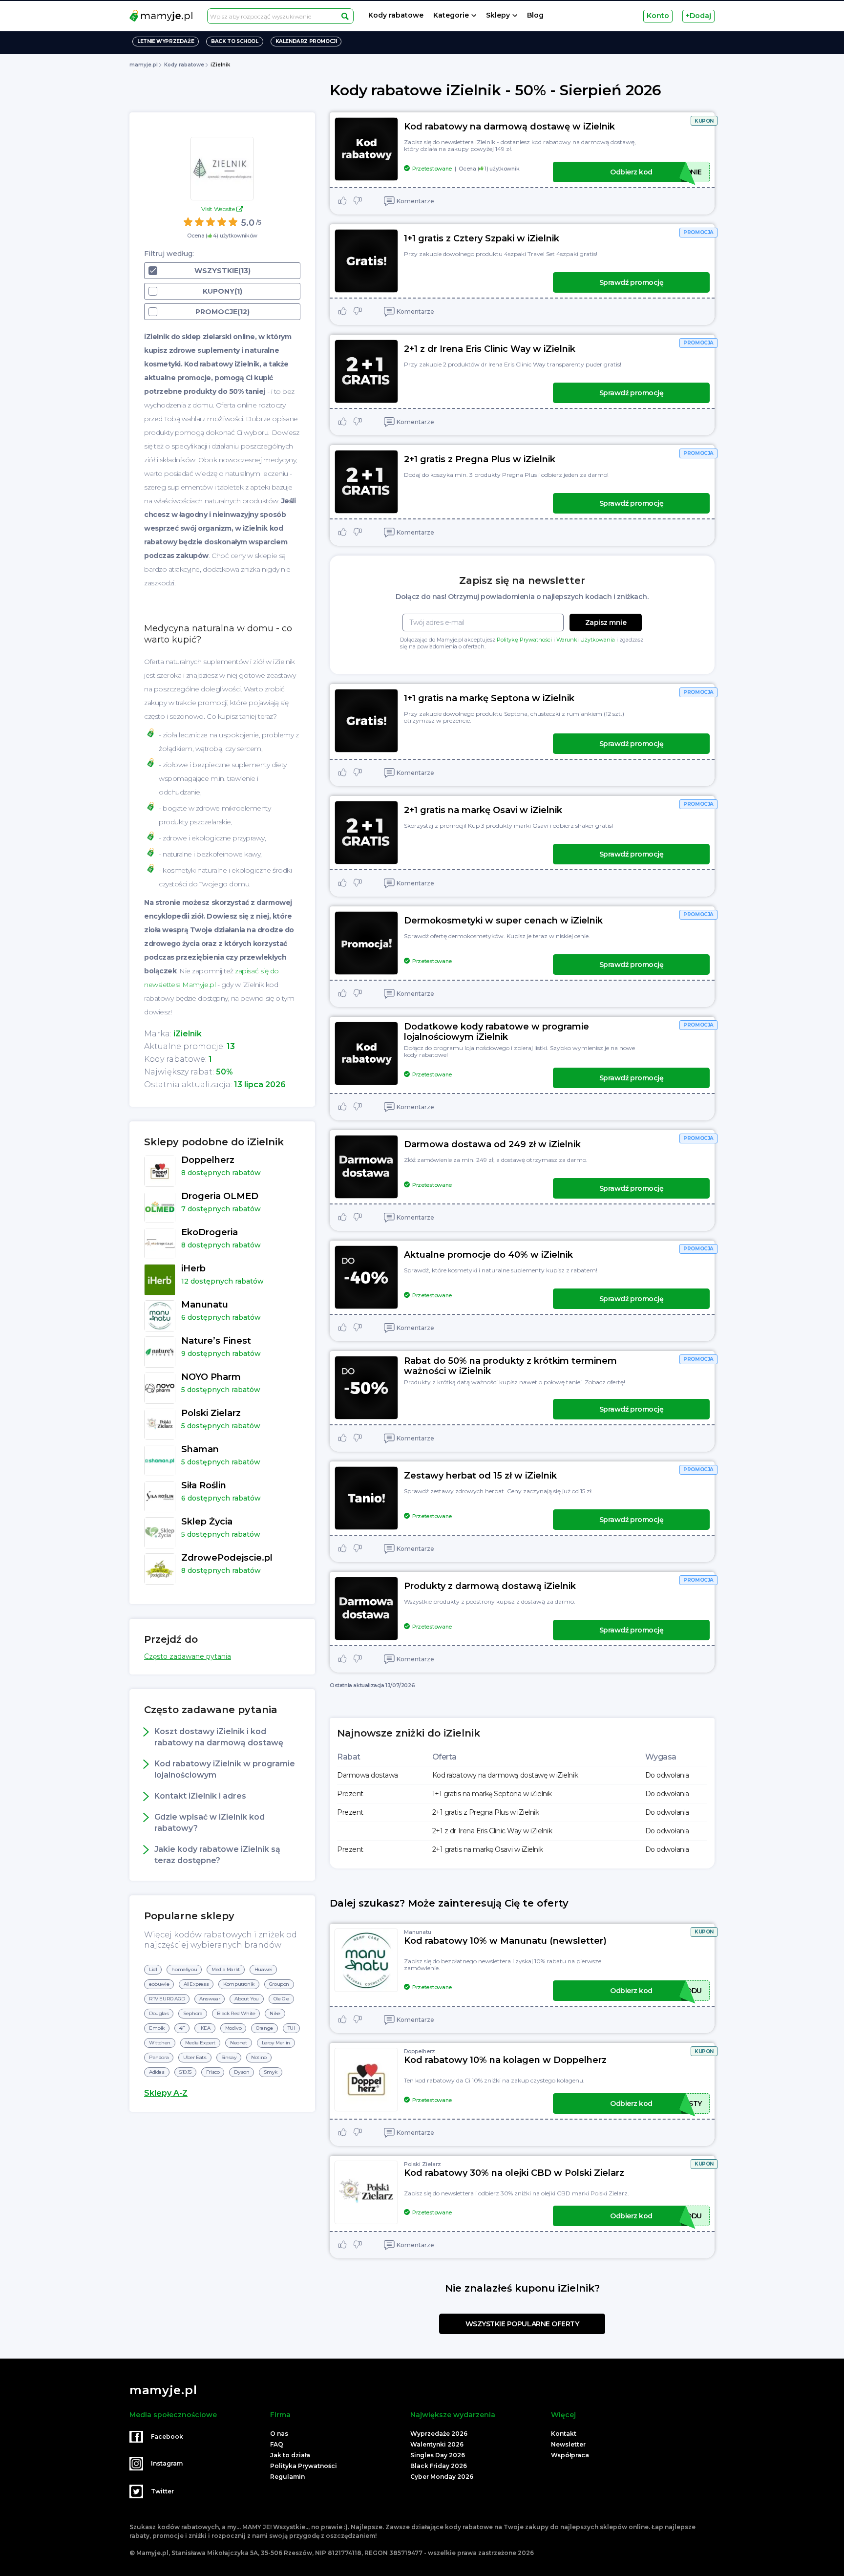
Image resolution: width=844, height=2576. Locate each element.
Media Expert (200, 2043)
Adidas (157, 2072)
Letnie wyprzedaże (166, 41)
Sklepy (498, 15)
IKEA (205, 2028)
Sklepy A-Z (166, 2093)
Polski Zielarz (422, 2164)
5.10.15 (185, 2072)
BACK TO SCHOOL (234, 41)
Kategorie (451, 15)
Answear (210, 1999)
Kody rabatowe (396, 15)
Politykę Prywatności (524, 640)
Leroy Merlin (276, 2043)
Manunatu (418, 1932)
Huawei (264, 1969)
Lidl (153, 1969)
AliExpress (196, 1984)
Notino (259, 2057)
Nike (275, 2013)
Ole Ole (281, 1999)
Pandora (159, 2057)
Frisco (213, 2072)
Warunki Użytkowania (586, 640)
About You (246, 1999)
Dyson (242, 2072)
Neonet (239, 2043)
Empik (157, 2028)
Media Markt (226, 1969)
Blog (535, 15)
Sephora (193, 2013)
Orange (264, 2028)
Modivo (233, 2028)
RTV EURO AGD (167, 1999)
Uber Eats (195, 2057)
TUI (291, 2028)
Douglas (159, 2013)
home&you (184, 1969)
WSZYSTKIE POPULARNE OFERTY (522, 2324)
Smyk (270, 2072)
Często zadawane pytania (188, 1656)
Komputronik (239, 1984)
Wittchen (160, 2043)
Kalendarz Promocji (306, 41)
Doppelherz (420, 2051)
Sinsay (229, 2057)
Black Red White (236, 2013)
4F (182, 2028)
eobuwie (159, 1984)
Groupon (279, 1984)
